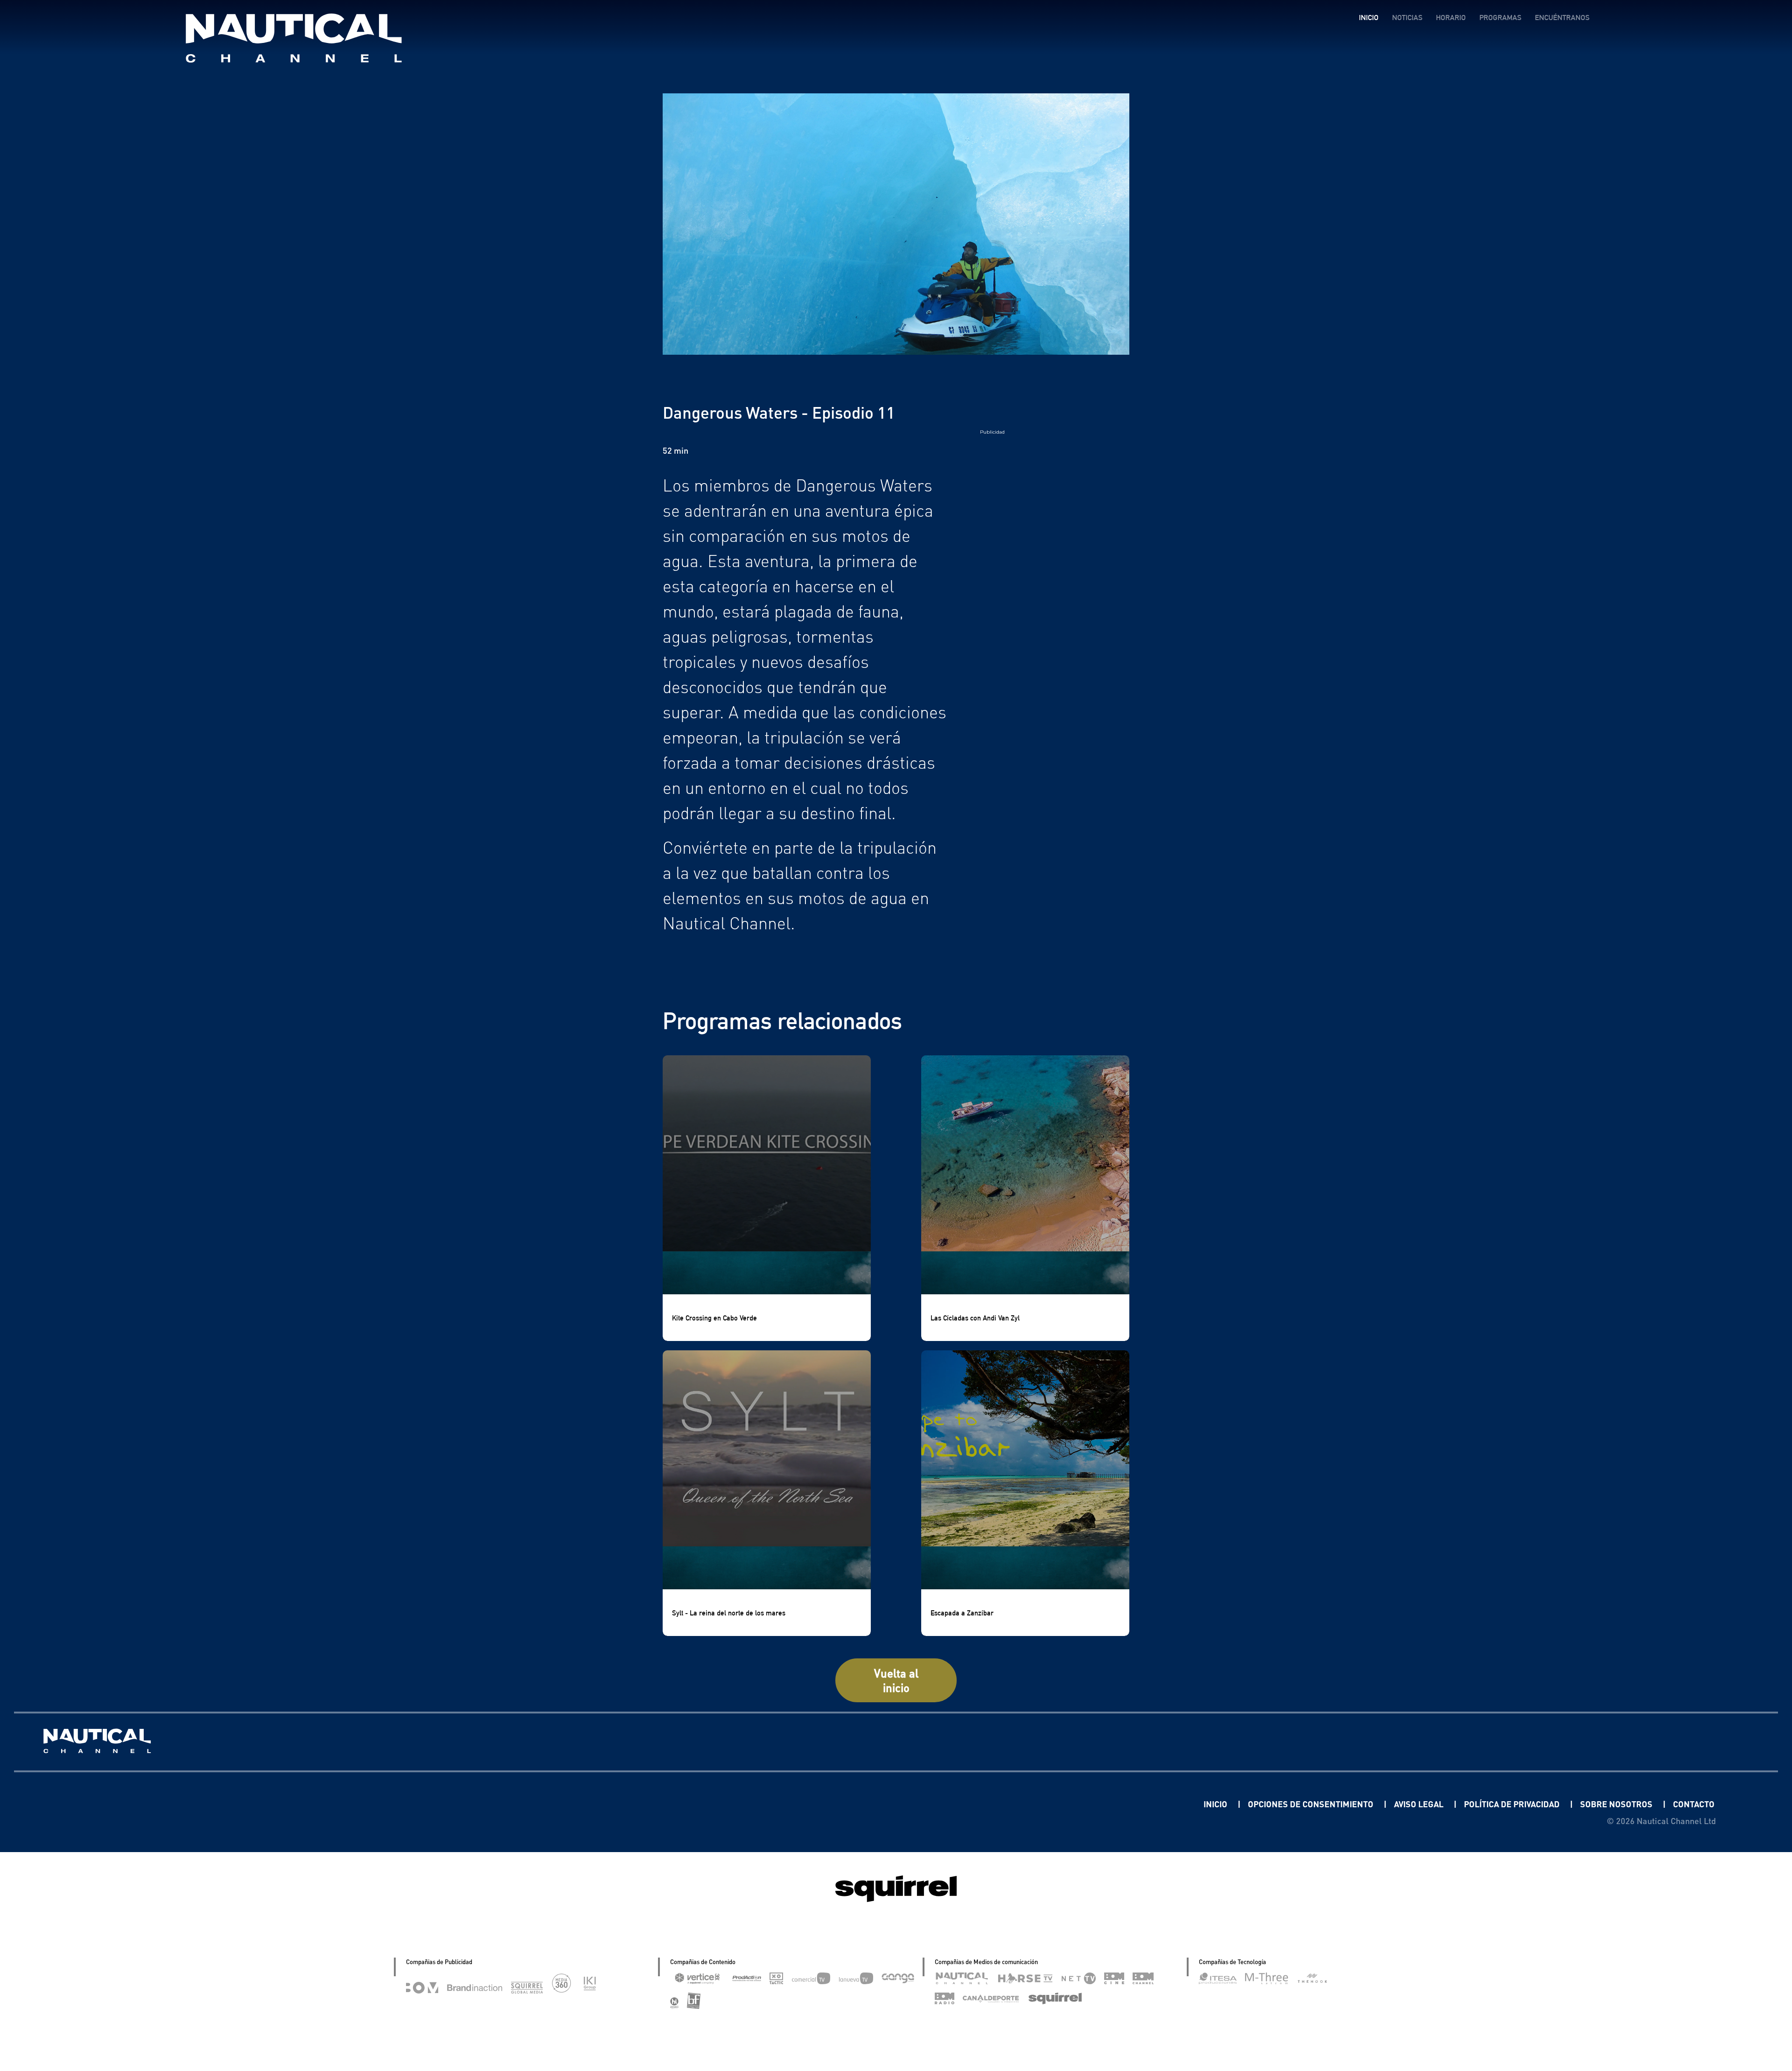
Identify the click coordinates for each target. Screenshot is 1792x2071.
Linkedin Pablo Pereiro (1146, 1804)
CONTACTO (1694, 1804)
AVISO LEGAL (1420, 1804)
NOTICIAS (1407, 18)
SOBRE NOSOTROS (1617, 1804)
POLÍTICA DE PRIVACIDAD (1513, 1804)
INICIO (1369, 18)
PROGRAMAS (1500, 18)
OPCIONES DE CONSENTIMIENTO (1312, 1804)
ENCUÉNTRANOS (1562, 18)
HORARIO (1451, 18)
